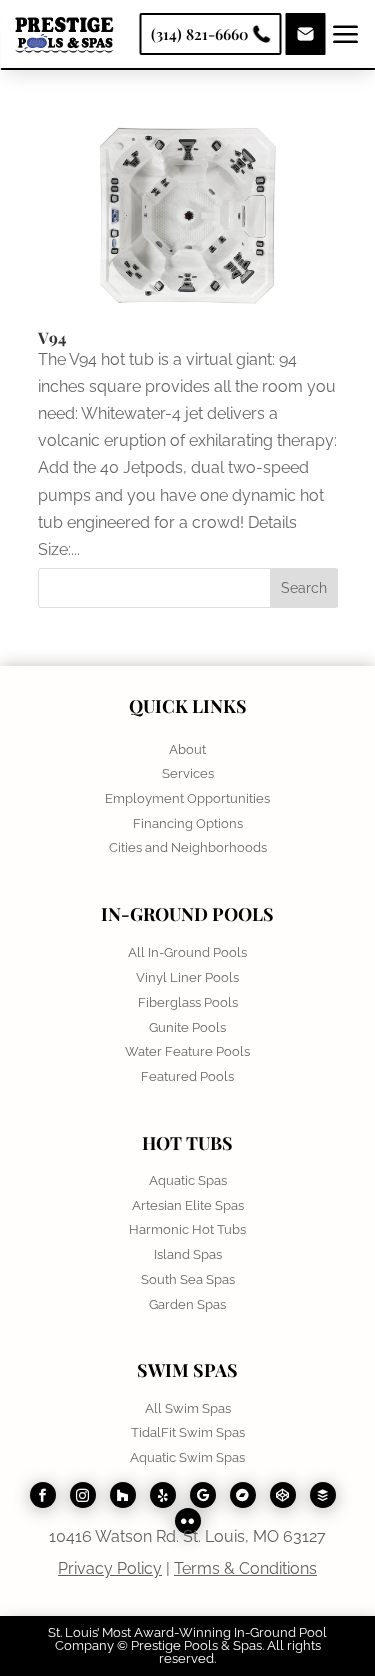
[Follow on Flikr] (188, 1521)
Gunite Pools (187, 1027)
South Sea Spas (188, 1279)
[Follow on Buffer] (323, 1495)
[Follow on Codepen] (283, 1495)
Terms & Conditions (245, 1568)
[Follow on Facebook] (43, 1495)
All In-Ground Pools (187, 952)
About (187, 749)
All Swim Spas (188, 1408)
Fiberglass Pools (188, 1002)
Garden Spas (187, 1304)
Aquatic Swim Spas (187, 1457)
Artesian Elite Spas (188, 1205)
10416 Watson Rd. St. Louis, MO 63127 (187, 1536)
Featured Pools (187, 1076)
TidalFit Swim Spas (188, 1432)
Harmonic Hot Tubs (187, 1229)
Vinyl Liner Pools (187, 977)
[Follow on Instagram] (83, 1495)
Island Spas (188, 1254)
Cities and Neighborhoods (188, 847)
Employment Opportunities (187, 798)
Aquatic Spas (188, 1180)
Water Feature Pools (187, 1051)
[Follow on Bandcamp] (243, 1495)
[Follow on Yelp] (163, 1495)
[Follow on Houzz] (123, 1495)
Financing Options (188, 823)
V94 (52, 337)
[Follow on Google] (203, 1495)
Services (188, 773)
